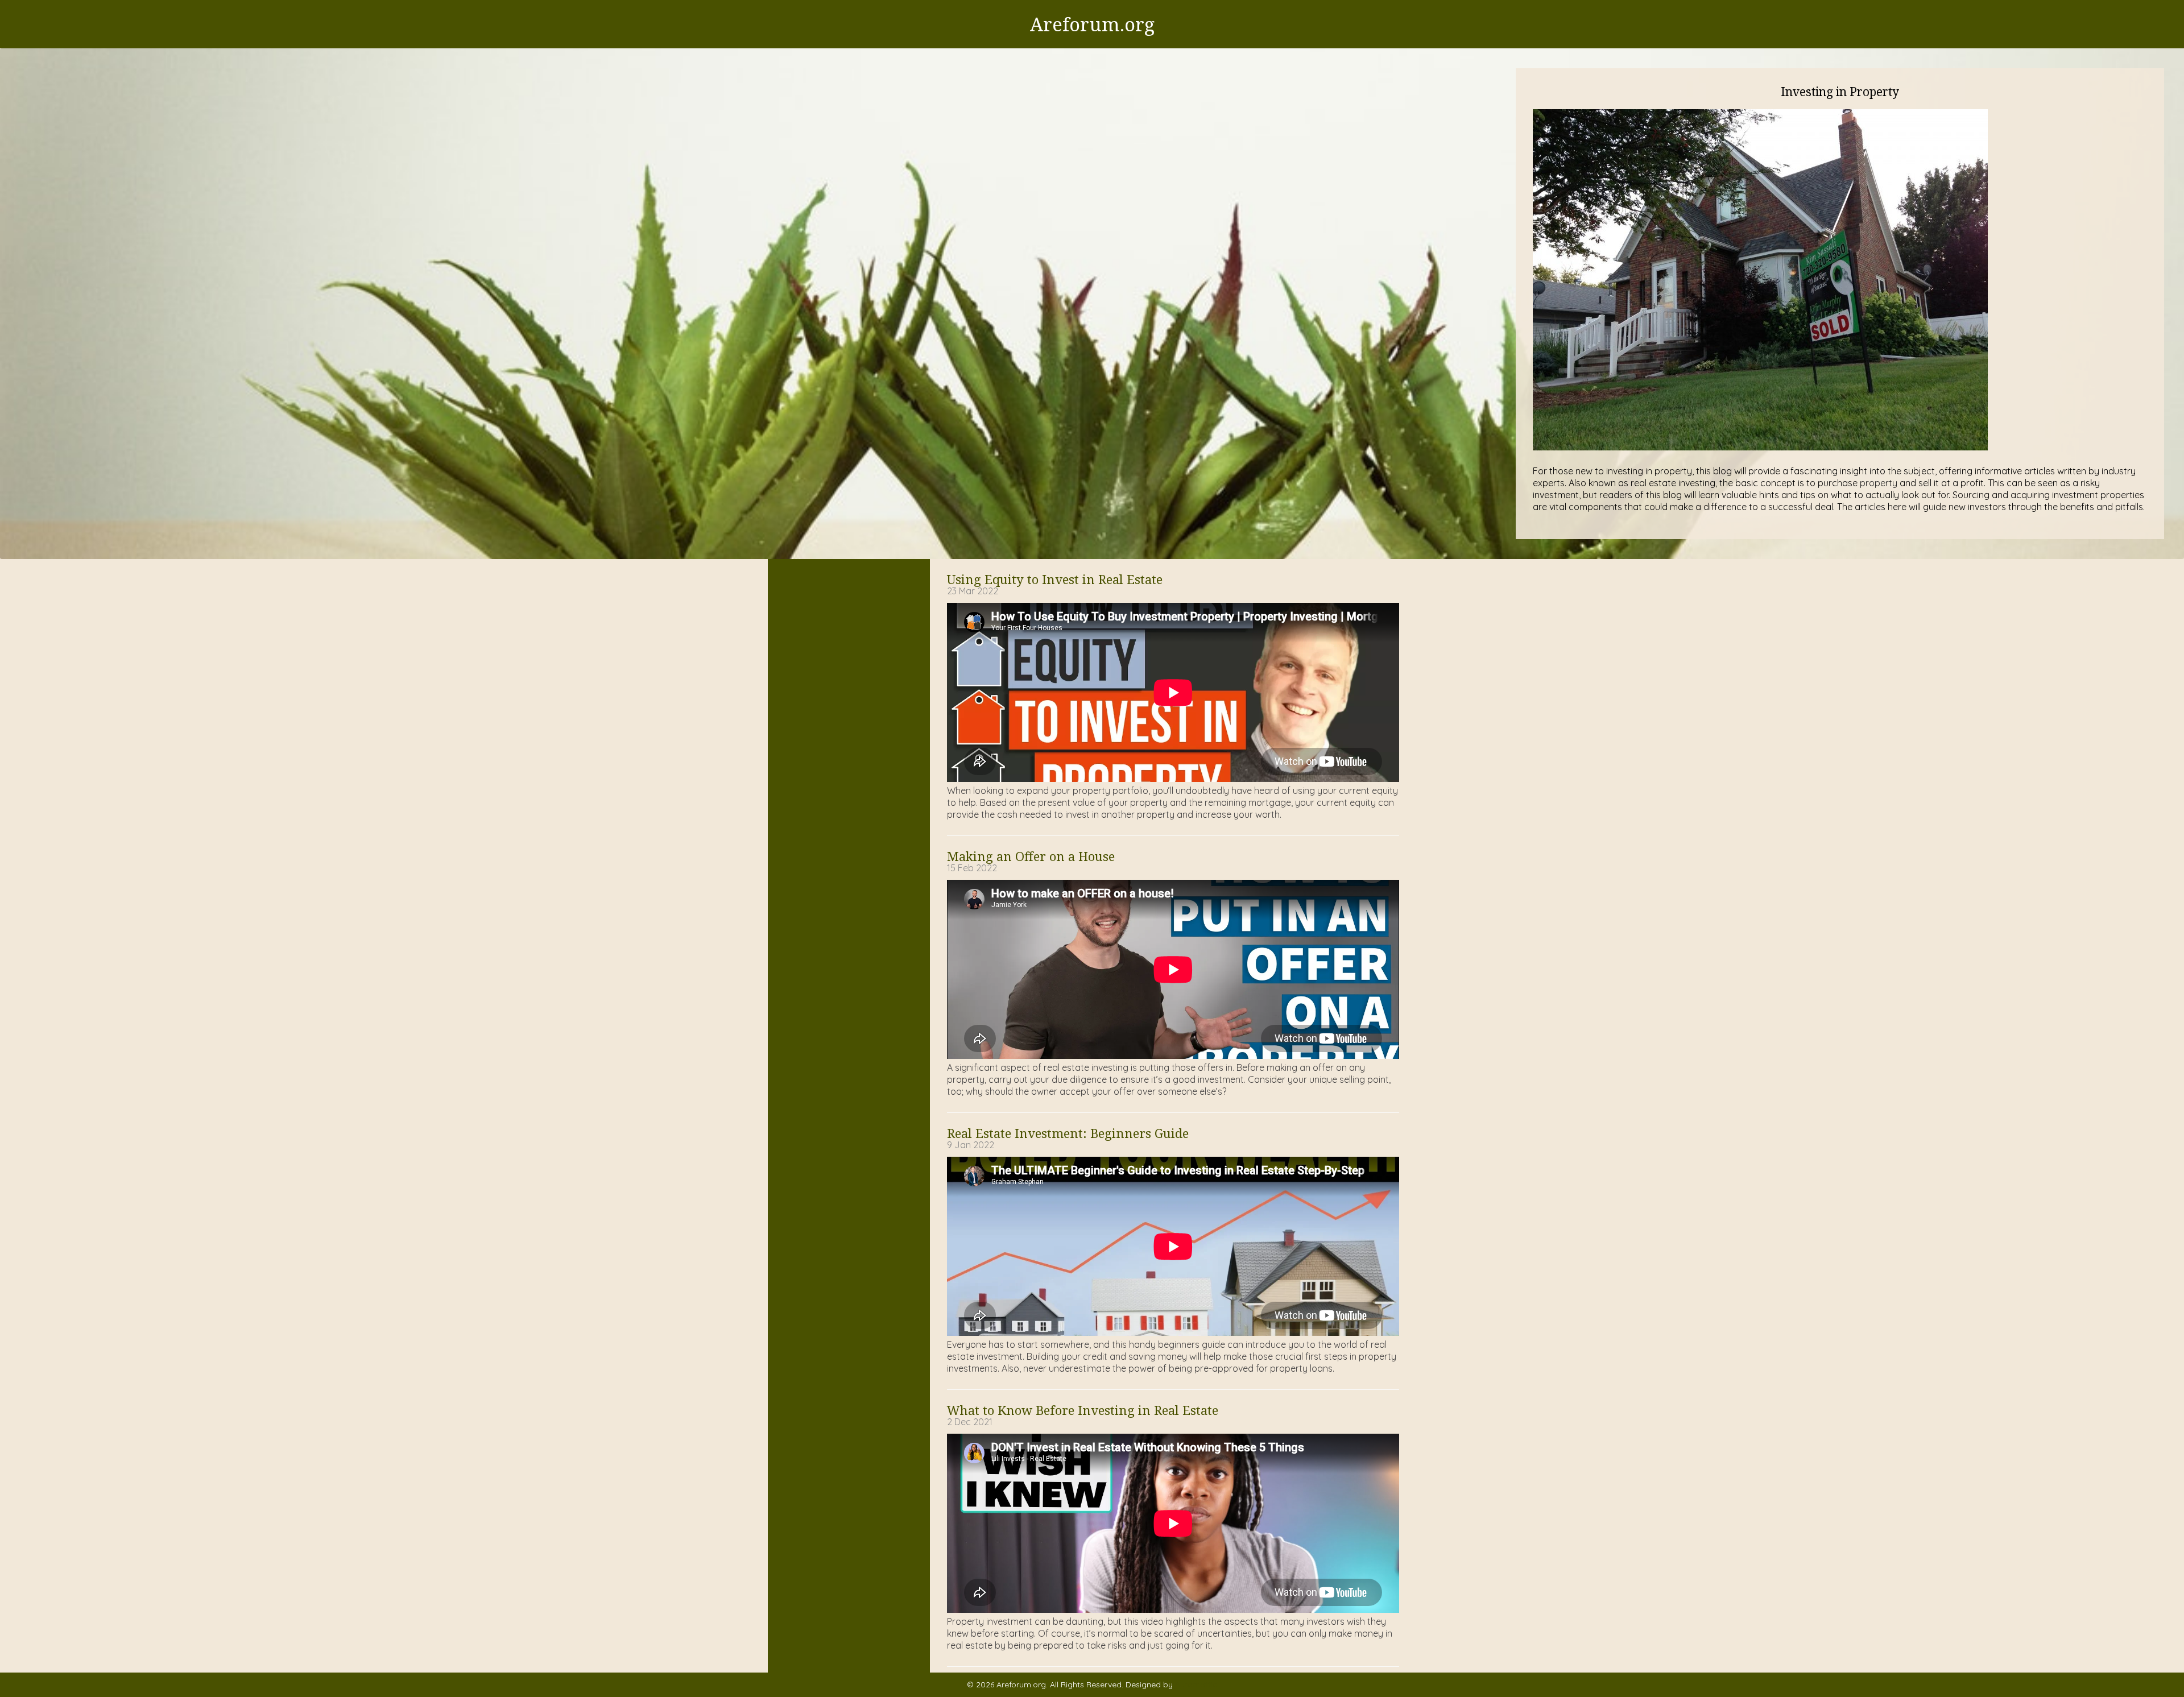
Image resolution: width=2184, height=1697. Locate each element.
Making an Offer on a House (1031, 856)
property (1879, 483)
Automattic (1196, 1684)
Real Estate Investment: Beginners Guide (1068, 1133)
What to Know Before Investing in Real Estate (1083, 1410)
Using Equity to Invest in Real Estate (1055, 579)
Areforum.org (1092, 24)
